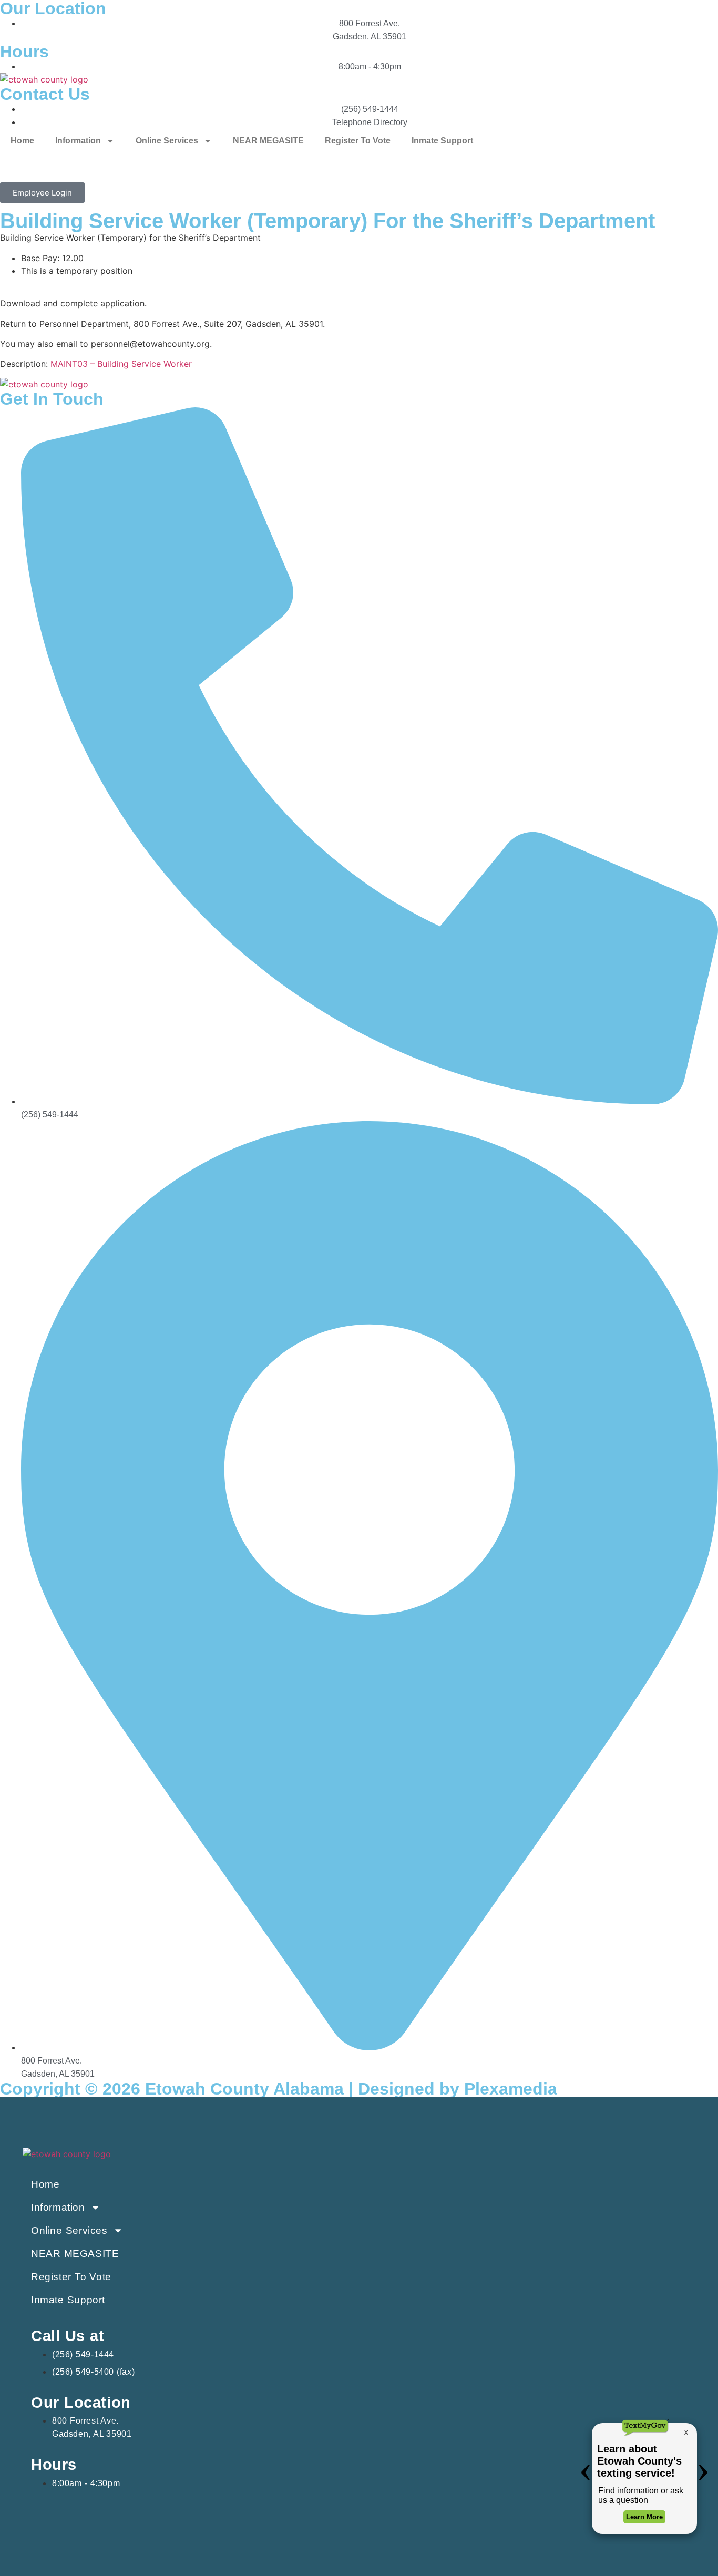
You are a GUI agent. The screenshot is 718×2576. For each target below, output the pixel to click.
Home (22, 141)
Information (78, 141)
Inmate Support (442, 141)
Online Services (167, 141)
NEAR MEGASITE (268, 141)
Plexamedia (511, 2089)
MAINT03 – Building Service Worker (121, 364)
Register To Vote (358, 141)
